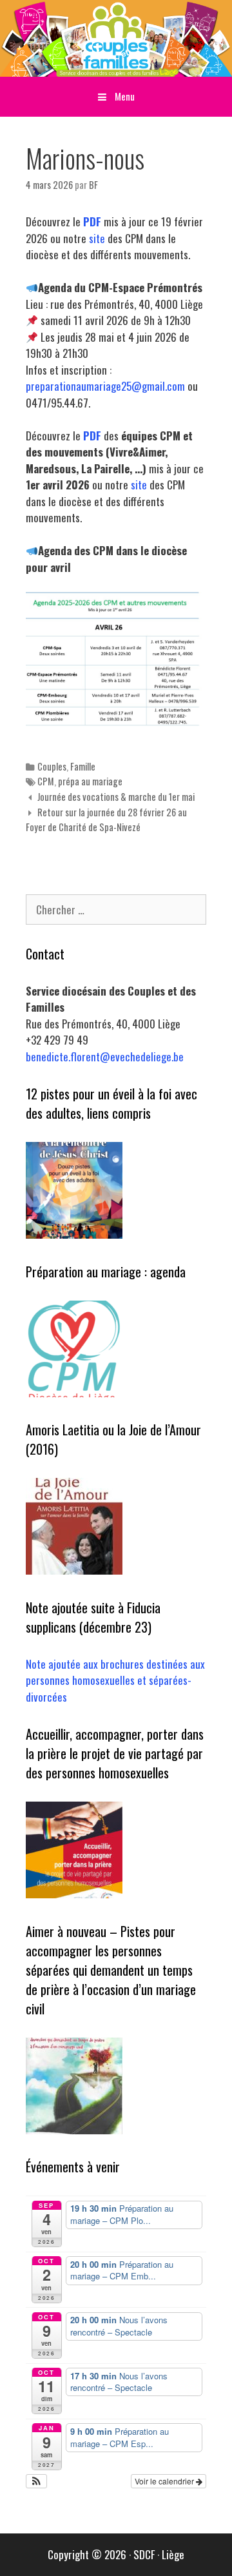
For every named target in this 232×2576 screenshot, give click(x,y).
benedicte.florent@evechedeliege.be (105, 1057)
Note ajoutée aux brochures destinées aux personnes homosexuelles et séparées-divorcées (115, 1680)
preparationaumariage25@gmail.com (105, 386)
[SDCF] (116, 36)
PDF (92, 221)
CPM (46, 781)
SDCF (144, 2554)
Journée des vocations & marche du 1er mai (116, 797)
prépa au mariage (90, 781)
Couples (52, 766)
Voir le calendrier (165, 2481)
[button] (36, 2481)
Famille (83, 766)
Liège (173, 2554)
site (97, 238)
